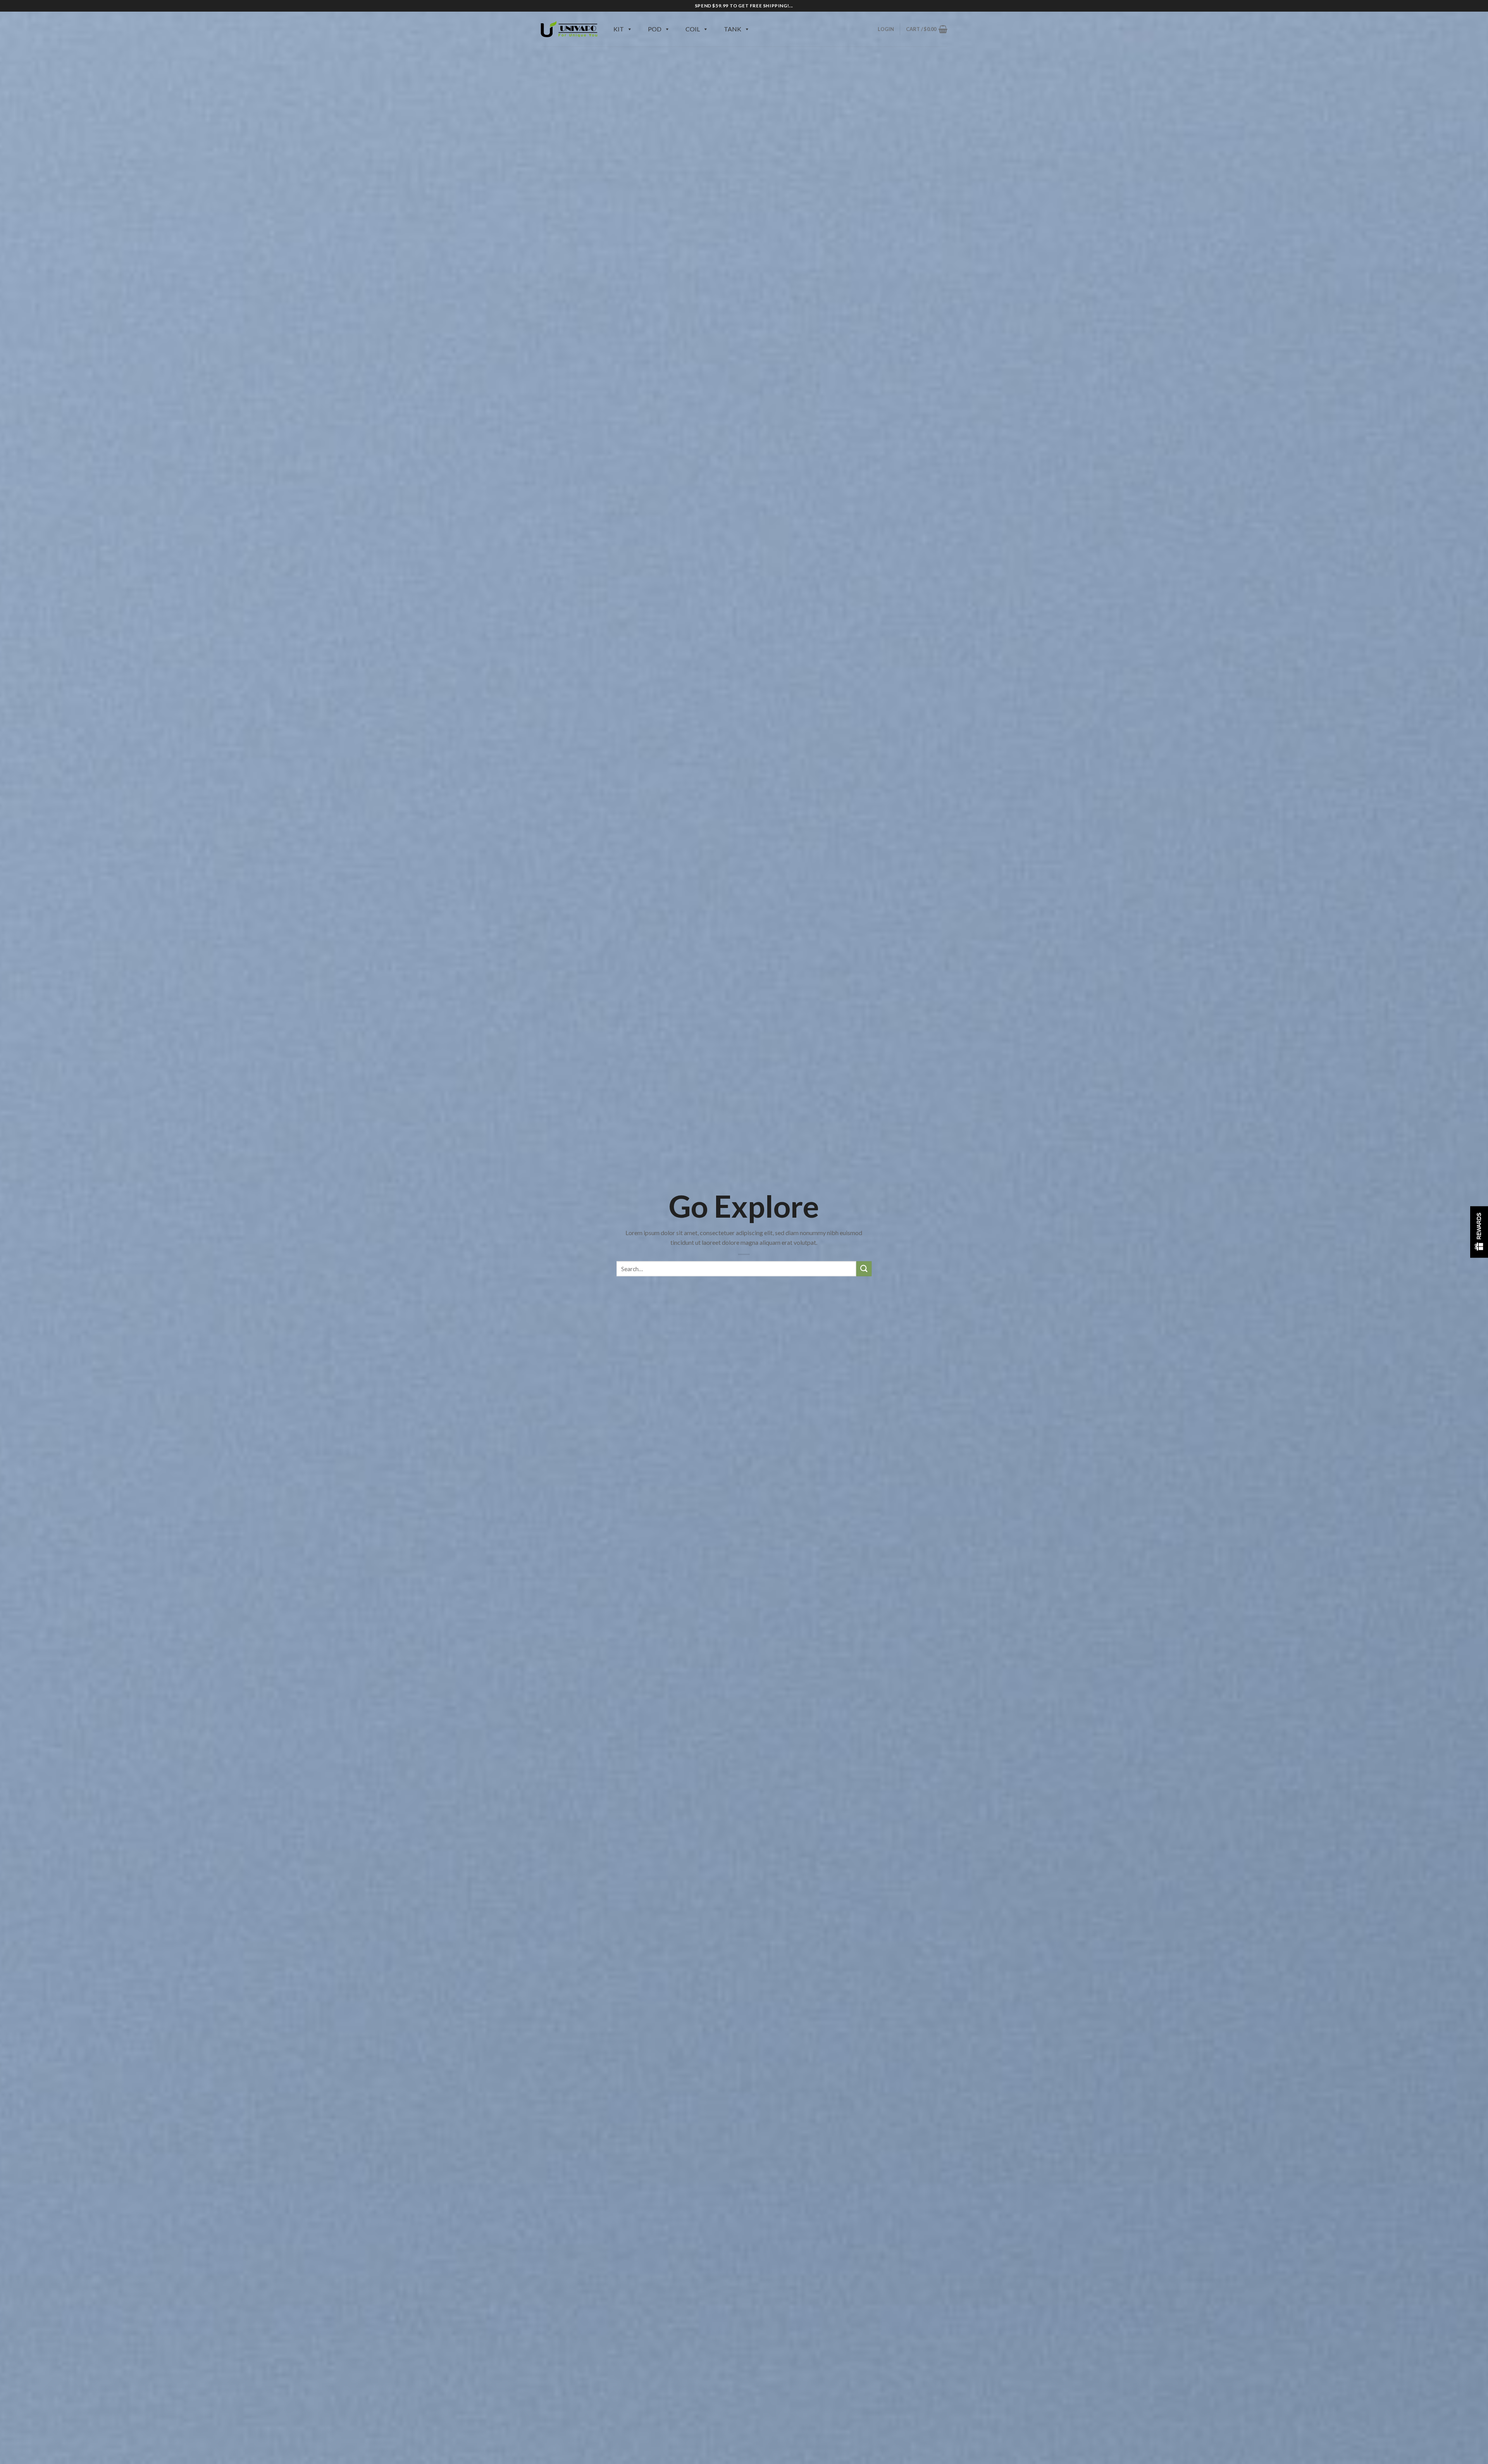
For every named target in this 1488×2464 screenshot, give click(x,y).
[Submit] (864, 1269)
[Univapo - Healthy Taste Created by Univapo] (569, 29)
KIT (619, 29)
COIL (693, 29)
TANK (733, 29)
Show (1479, 1232)
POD (655, 29)
